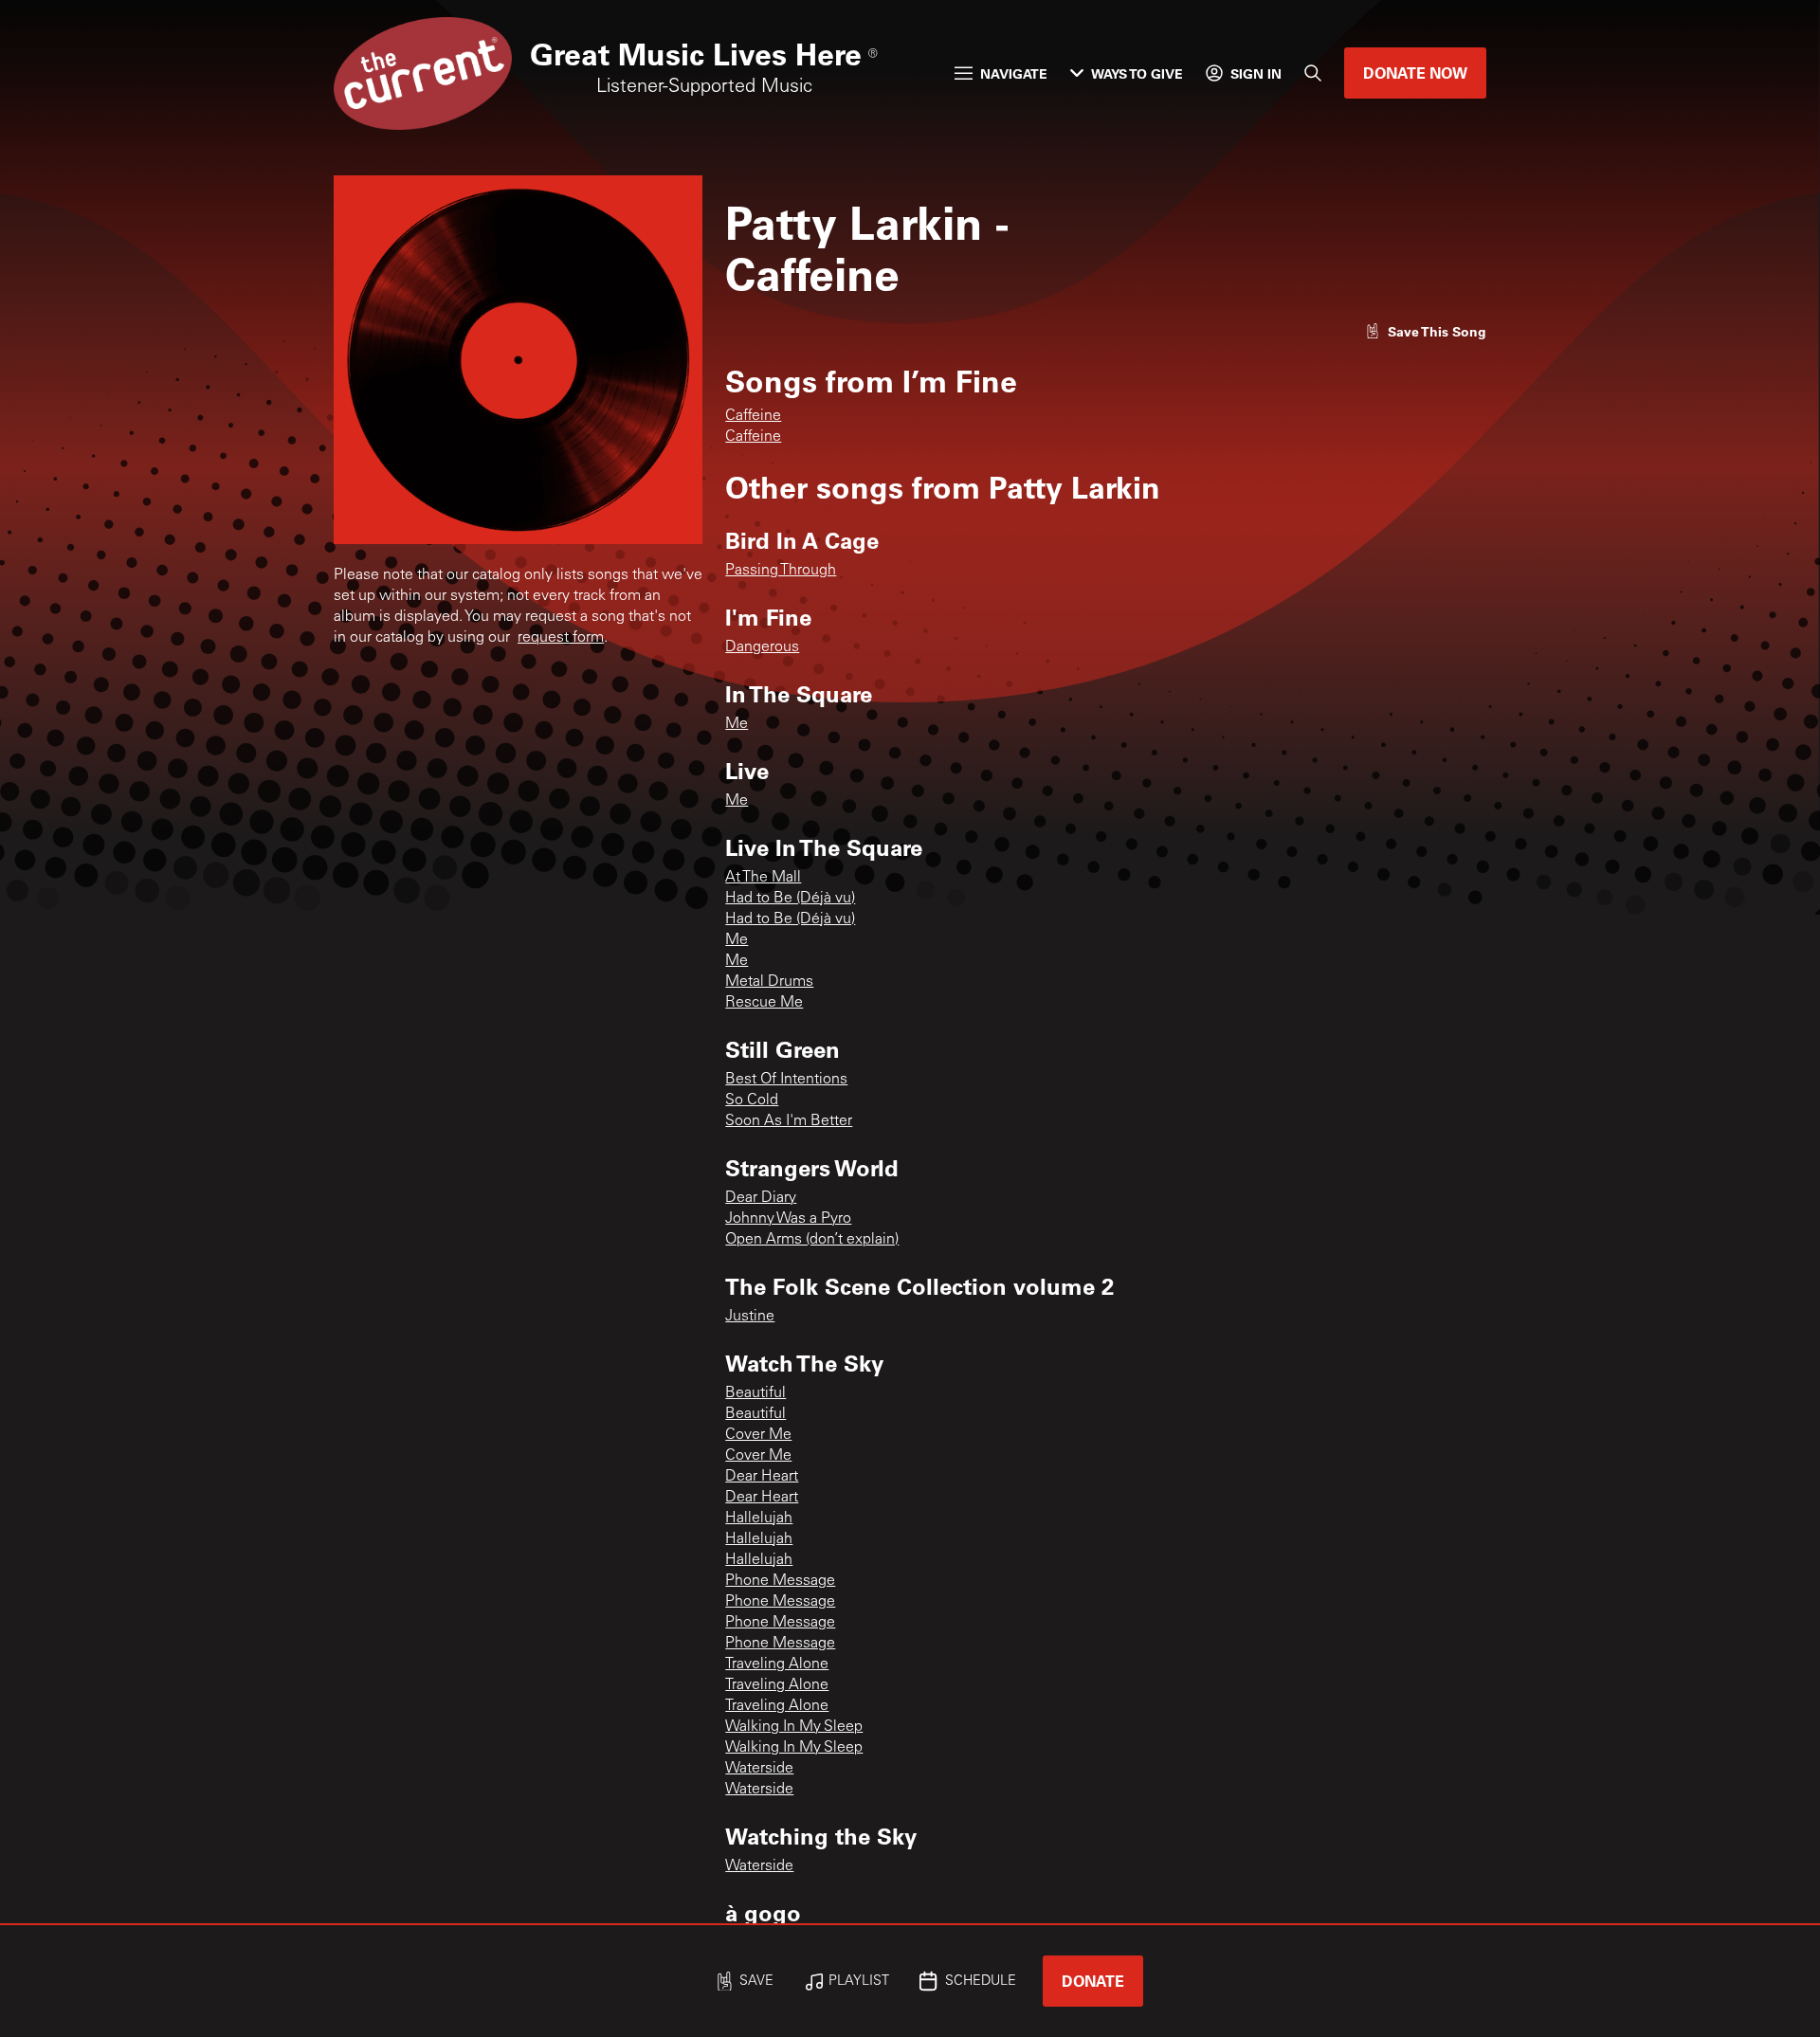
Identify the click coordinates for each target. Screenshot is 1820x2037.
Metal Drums (769, 982)
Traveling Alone (777, 1664)
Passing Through (781, 571)
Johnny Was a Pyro (788, 1219)
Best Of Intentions (786, 1080)
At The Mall (763, 878)
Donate (1093, 1981)
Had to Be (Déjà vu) (790, 899)
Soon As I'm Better (789, 1121)
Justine (750, 1317)
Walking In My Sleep (794, 1727)
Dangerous (762, 647)
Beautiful (755, 1393)
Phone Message (780, 1581)
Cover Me (758, 1435)
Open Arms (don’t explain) (812, 1240)
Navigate (1014, 73)
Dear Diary (761, 1198)
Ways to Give (1137, 73)
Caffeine (753, 416)
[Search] (1313, 73)
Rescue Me (764, 1003)
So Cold (752, 1100)
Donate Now (1415, 73)
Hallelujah (759, 1519)
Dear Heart (762, 1477)
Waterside (759, 1769)
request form (561, 638)
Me (737, 724)
